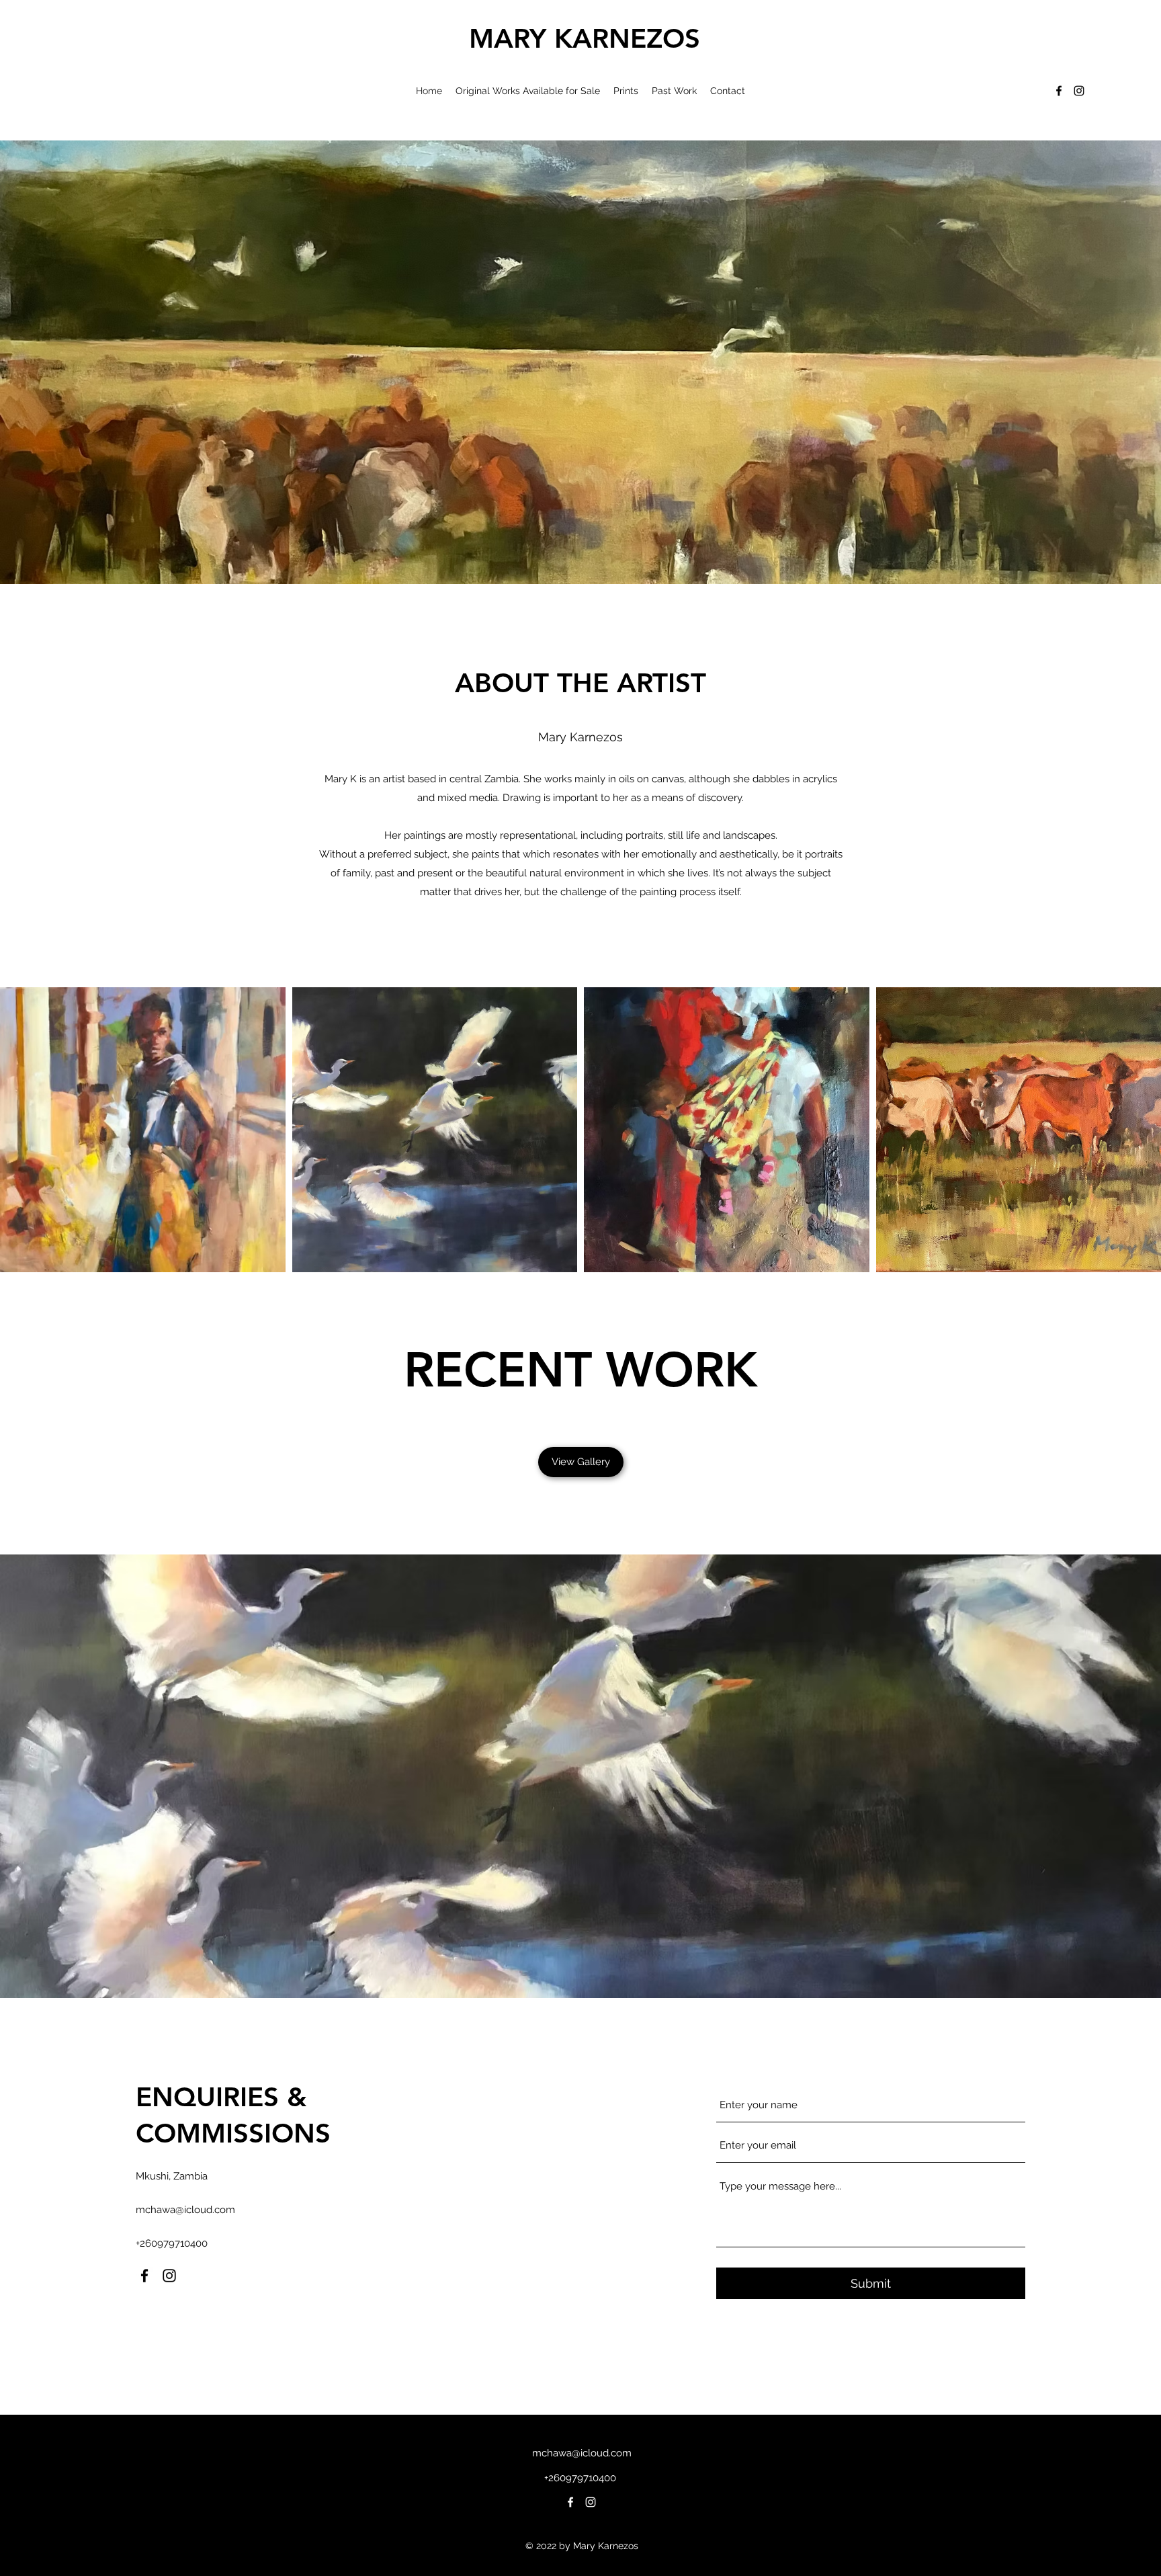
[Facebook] (1059, 91)
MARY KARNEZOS (585, 38)
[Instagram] (1079, 91)
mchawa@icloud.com (185, 2210)
